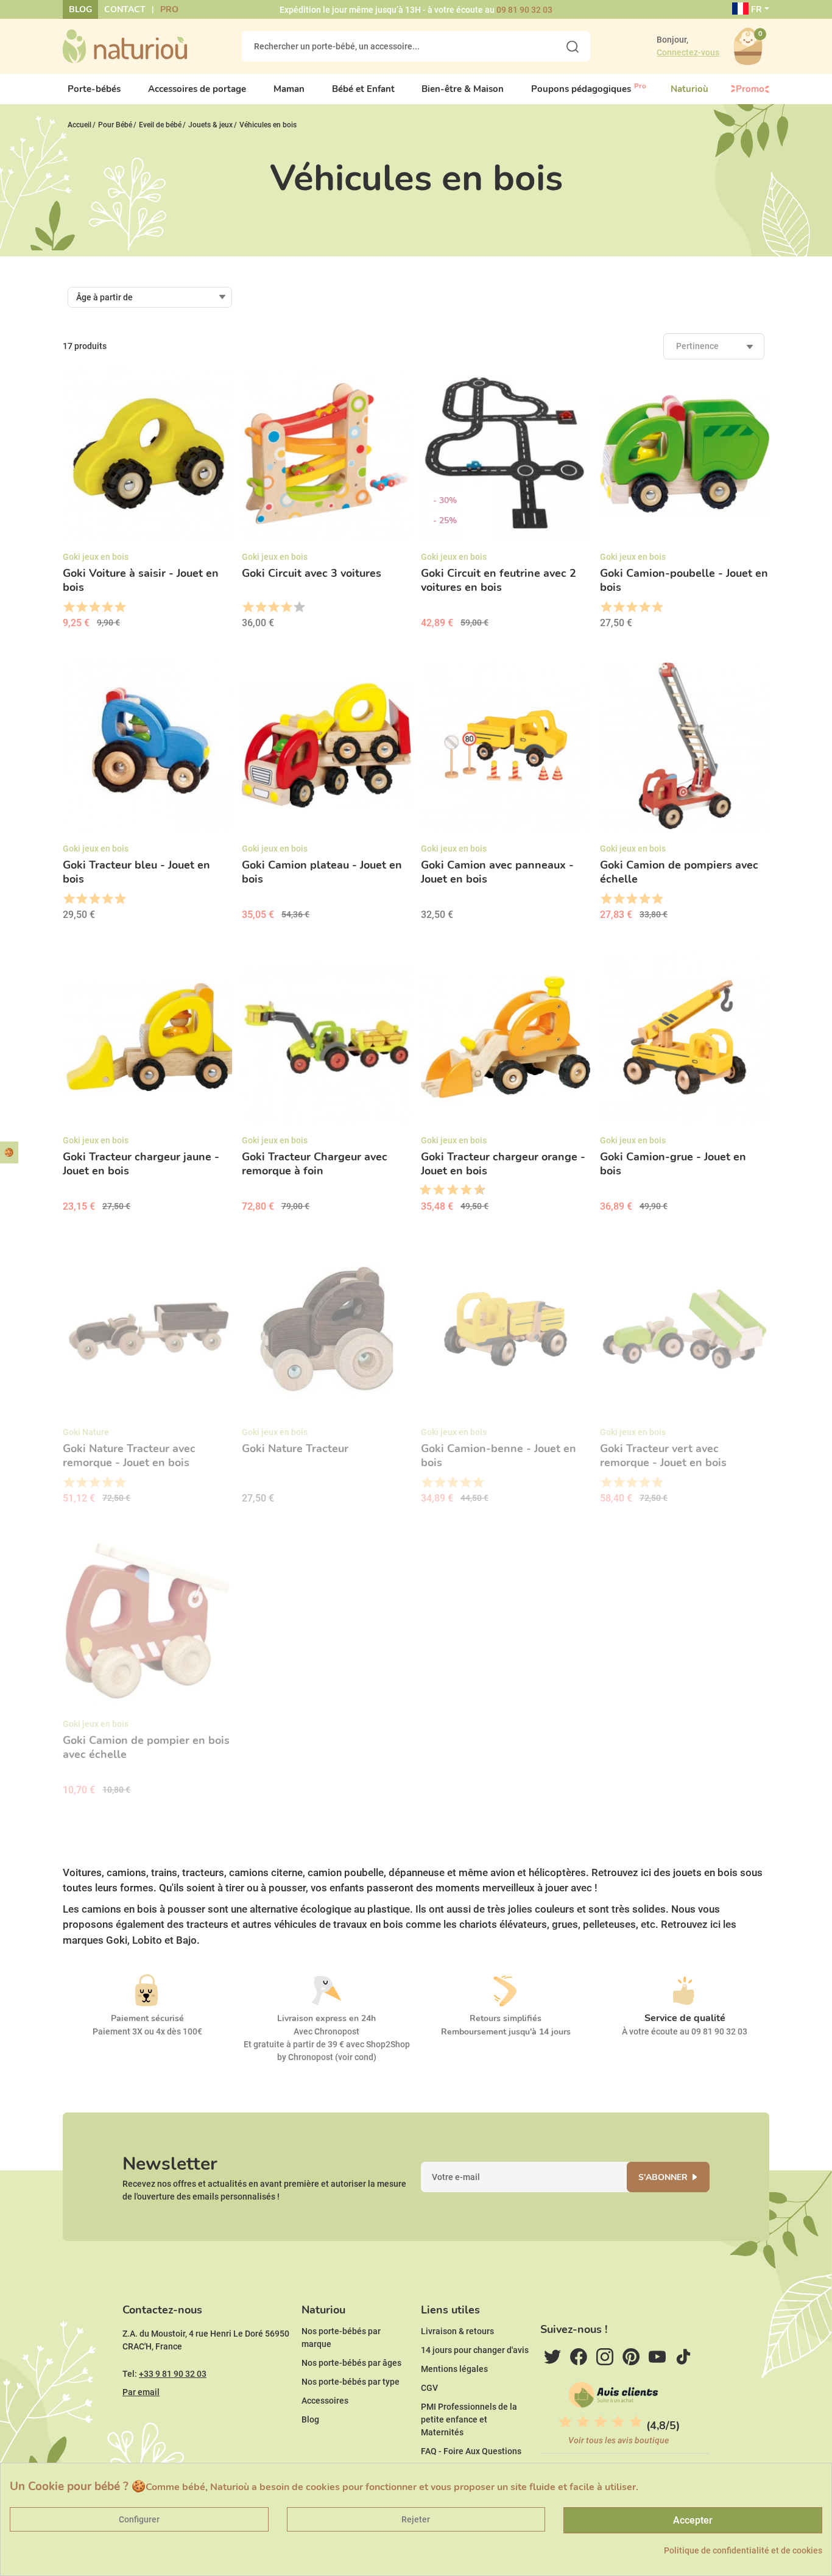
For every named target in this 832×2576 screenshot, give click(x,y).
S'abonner (663, 2177)
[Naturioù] (125, 46)
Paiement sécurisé (147, 2018)
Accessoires (325, 2401)
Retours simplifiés (506, 2018)
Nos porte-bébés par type (351, 2382)
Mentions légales (454, 2369)
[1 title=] (69, 607)
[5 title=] (120, 607)
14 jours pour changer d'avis (475, 2350)
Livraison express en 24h (326, 2018)
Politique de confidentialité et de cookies (743, 2550)
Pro (169, 9)
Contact (125, 9)
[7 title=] (462, 1190)
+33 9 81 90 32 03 (173, 2374)
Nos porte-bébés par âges (351, 2363)
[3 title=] (94, 607)
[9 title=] (475, 1190)
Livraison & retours (457, 2331)
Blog (80, 9)
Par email (141, 2392)
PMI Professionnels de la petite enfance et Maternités (469, 2419)
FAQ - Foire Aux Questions (471, 2451)
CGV (429, 2388)
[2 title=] (81, 607)
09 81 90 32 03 (524, 10)
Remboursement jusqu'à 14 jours (506, 2032)
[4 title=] (107, 607)
